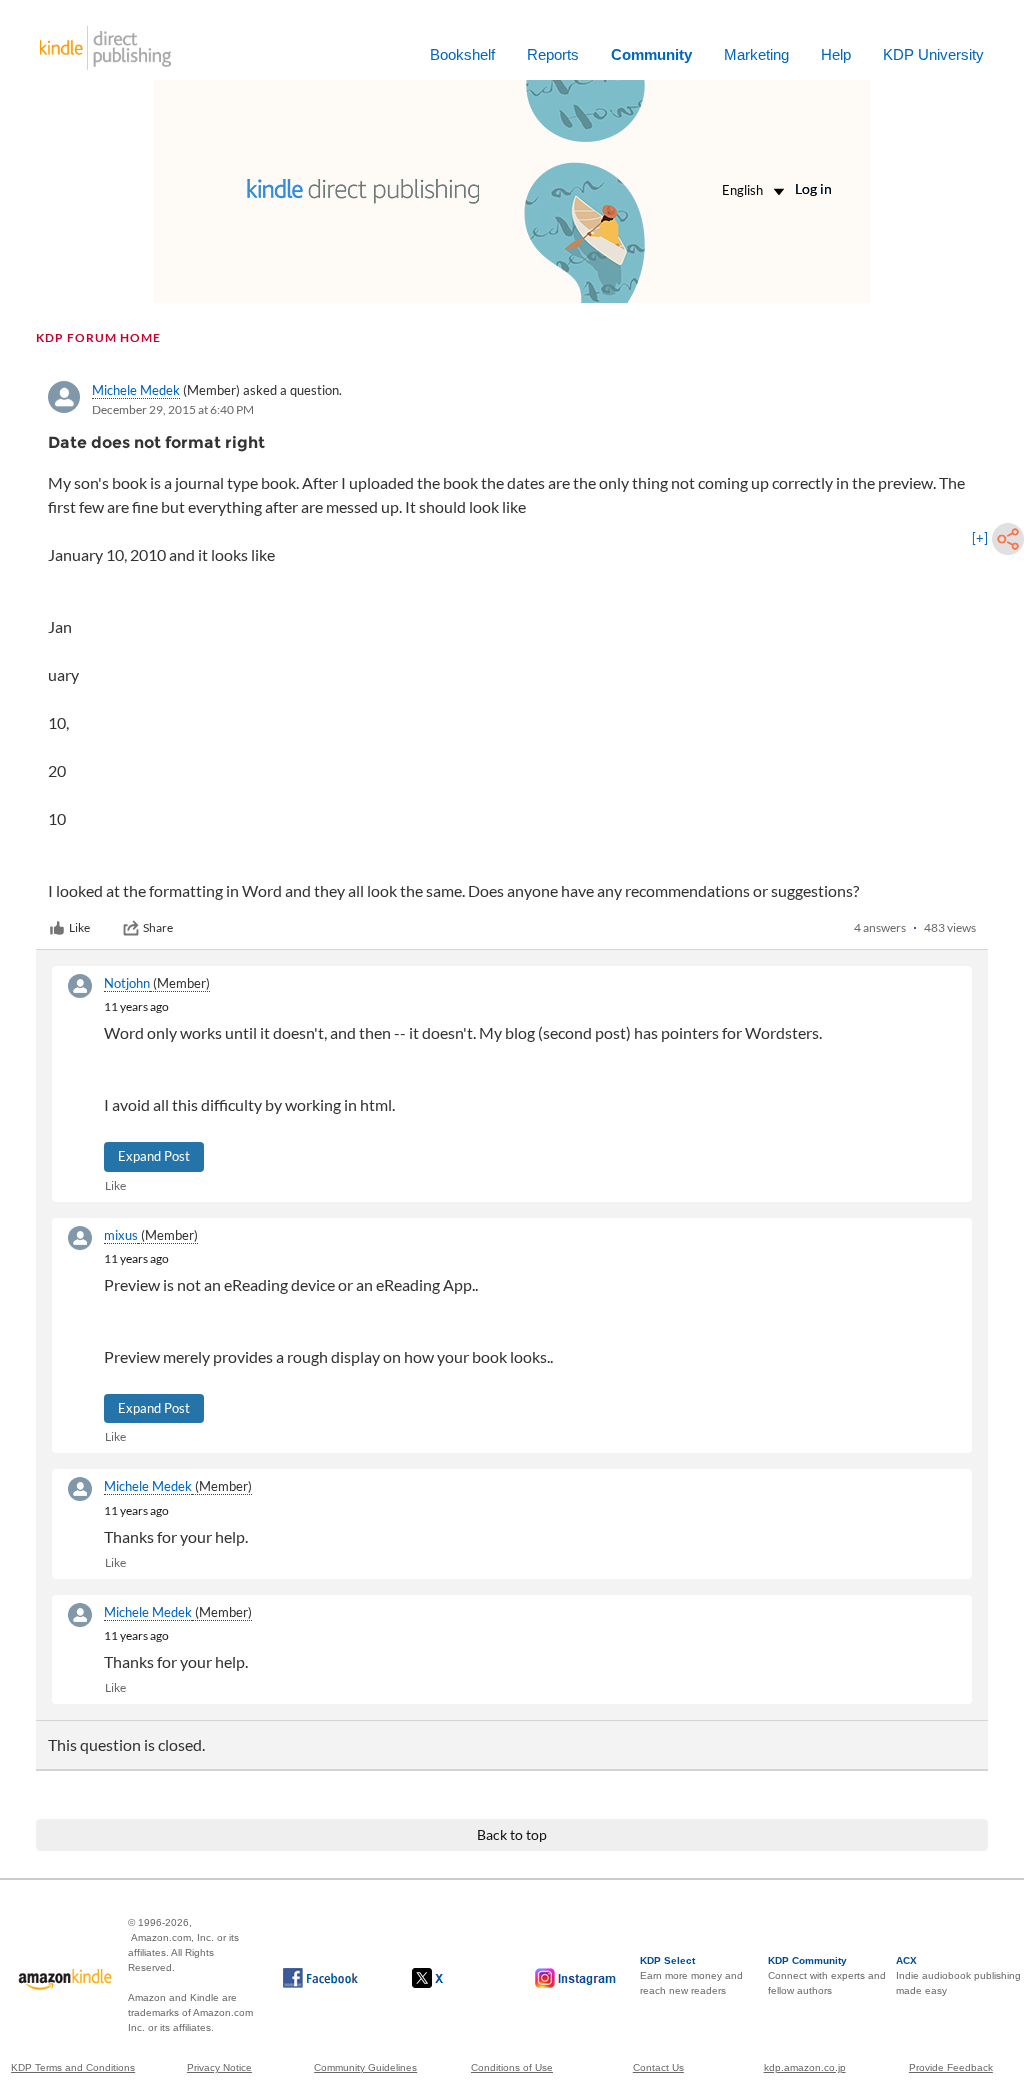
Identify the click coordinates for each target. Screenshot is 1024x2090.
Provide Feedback (951, 2067)
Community (651, 54)
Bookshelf (462, 54)
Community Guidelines (365, 2067)
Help (836, 54)
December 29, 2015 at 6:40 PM (173, 409)
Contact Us (658, 2067)
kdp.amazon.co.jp (805, 2067)
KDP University (933, 54)
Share (158, 927)
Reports (553, 54)
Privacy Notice (219, 2067)
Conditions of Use (512, 2067)
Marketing (756, 54)
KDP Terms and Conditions (73, 2067)
